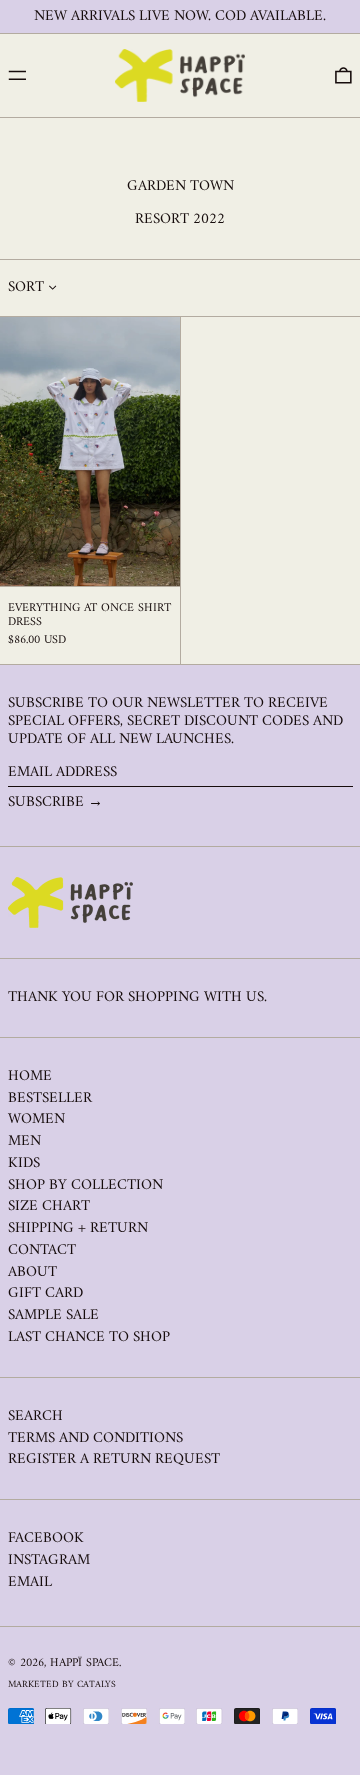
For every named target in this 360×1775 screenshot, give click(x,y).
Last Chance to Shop (89, 1337)
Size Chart (49, 1206)
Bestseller (50, 1098)
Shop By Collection (85, 1185)
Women (36, 1119)
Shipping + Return (78, 1228)
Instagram (49, 1561)
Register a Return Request (114, 1459)
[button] (343, 76)
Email (30, 1583)
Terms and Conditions (95, 1438)
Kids (24, 1163)
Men (24, 1141)
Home (30, 1076)
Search (35, 1416)
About (32, 1272)
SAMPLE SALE (53, 1315)
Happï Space (84, 1663)
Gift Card (45, 1293)
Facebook (46, 1539)
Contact (42, 1250)
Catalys (96, 1684)
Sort (26, 288)
